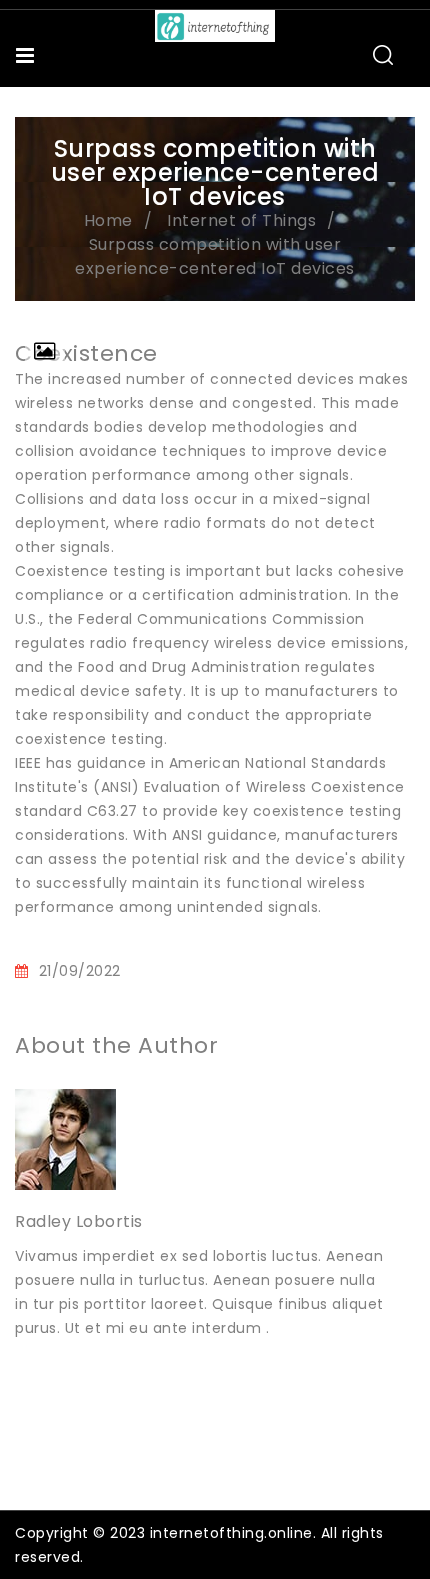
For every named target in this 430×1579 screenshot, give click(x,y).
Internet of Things (241, 220)
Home (108, 220)
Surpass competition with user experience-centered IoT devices (215, 256)
